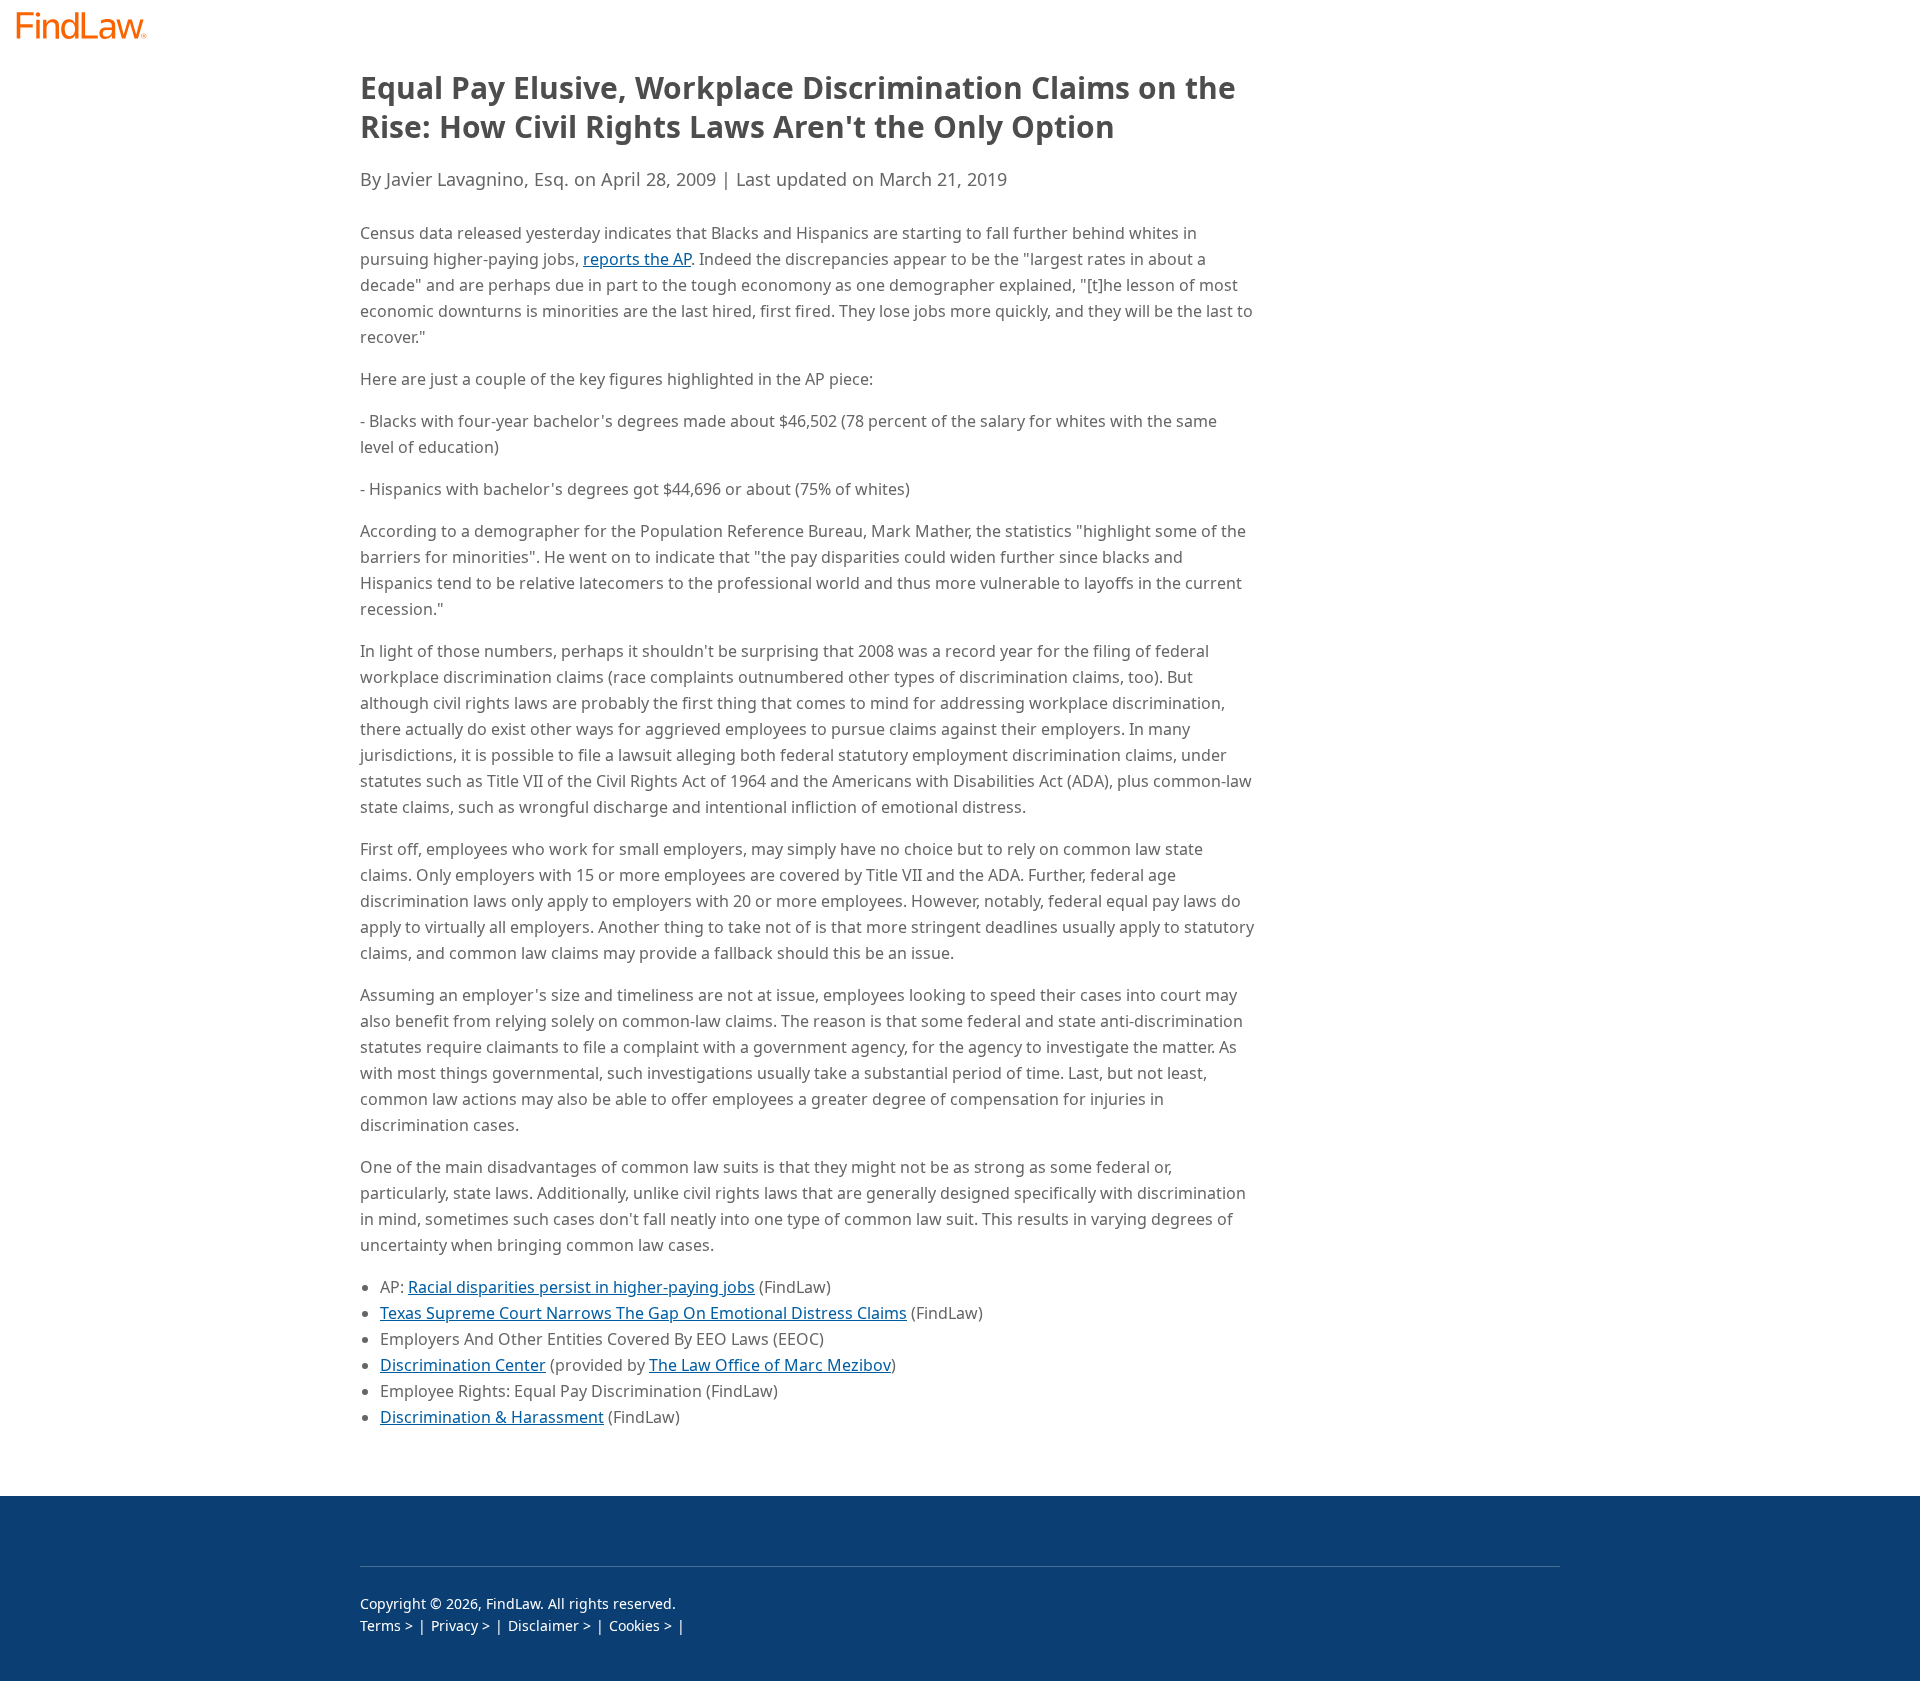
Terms (380, 1625)
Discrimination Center (463, 1365)
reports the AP (637, 259)
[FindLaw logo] (89, 27)
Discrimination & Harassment (492, 1417)
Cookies (634, 1625)
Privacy (454, 1625)
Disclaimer (543, 1625)
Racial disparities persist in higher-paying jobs (581, 1287)
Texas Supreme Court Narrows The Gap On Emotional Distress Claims (643, 1313)
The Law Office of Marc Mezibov (770, 1365)
